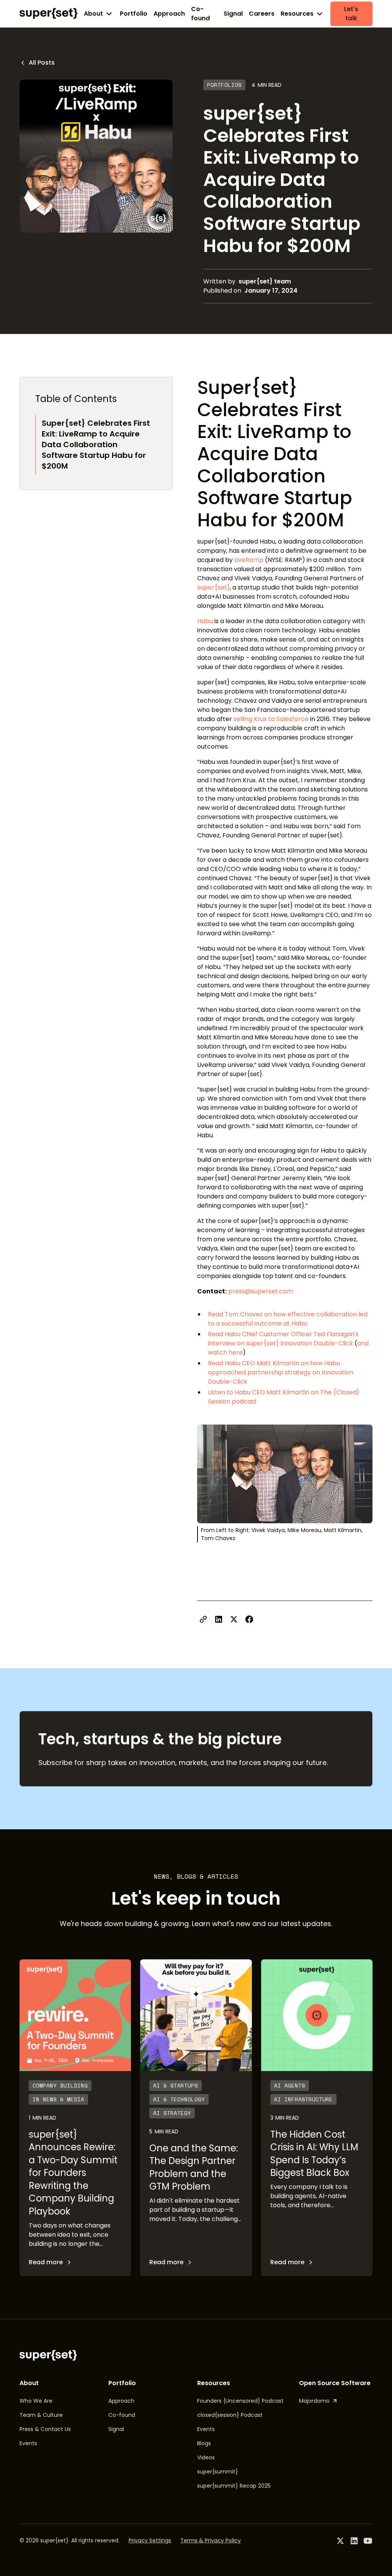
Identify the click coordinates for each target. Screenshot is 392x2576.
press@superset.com (260, 1291)
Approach (169, 14)
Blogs (204, 2443)
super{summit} (218, 2472)
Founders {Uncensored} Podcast (240, 2401)
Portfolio (134, 14)
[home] (49, 13)
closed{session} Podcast (230, 2415)
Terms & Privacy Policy (211, 2540)
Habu (205, 621)
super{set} (213, 587)
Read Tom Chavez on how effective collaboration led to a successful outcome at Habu (288, 1319)
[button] (99, 14)
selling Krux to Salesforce (271, 719)
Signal (233, 14)
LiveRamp (249, 560)
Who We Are (36, 2401)
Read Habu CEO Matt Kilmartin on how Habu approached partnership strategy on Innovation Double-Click (281, 1372)
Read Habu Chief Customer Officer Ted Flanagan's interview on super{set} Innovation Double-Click (283, 1339)
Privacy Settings (150, 2540)
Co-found (200, 14)
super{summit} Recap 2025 (234, 2486)
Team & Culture (41, 2415)
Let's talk (351, 14)
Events (28, 2443)
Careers (262, 14)
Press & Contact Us (45, 2429)
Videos (206, 2457)
